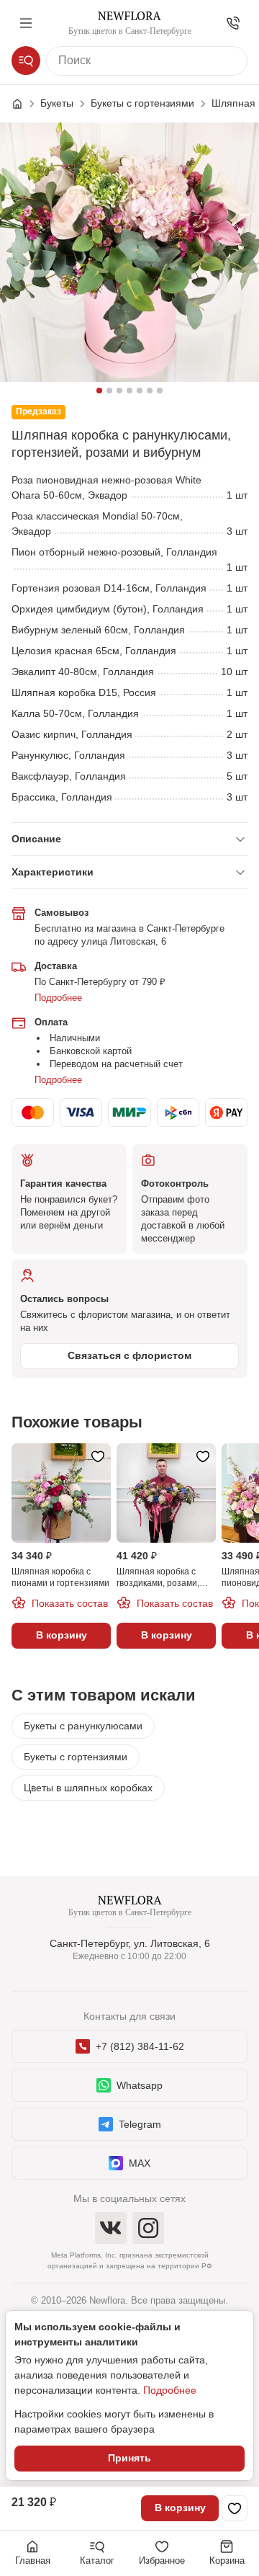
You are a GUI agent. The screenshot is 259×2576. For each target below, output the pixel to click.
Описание (36, 839)
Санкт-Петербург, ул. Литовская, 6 (130, 1943)
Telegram (140, 2124)
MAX (140, 2163)
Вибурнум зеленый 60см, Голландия (98, 630)
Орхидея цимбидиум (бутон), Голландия (108, 609)
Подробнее (58, 998)
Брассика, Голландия (62, 797)
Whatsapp (140, 2085)
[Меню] (26, 23)
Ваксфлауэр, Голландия (69, 776)
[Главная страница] (24, 104)
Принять (129, 2458)
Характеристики (53, 872)
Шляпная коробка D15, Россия (84, 692)
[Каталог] (26, 61)
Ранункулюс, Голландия (68, 755)
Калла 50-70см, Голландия (75, 713)
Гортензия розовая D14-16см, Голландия (109, 588)
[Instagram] (148, 2228)
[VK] (111, 2228)
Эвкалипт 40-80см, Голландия (83, 672)
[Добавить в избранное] (235, 2508)
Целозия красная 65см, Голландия (94, 651)
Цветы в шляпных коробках (88, 1788)
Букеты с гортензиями (76, 1757)
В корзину (180, 2508)
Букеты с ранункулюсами (83, 1726)
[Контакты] (233, 23)
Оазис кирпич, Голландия (72, 734)
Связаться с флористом (129, 1355)
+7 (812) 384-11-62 (140, 2046)
